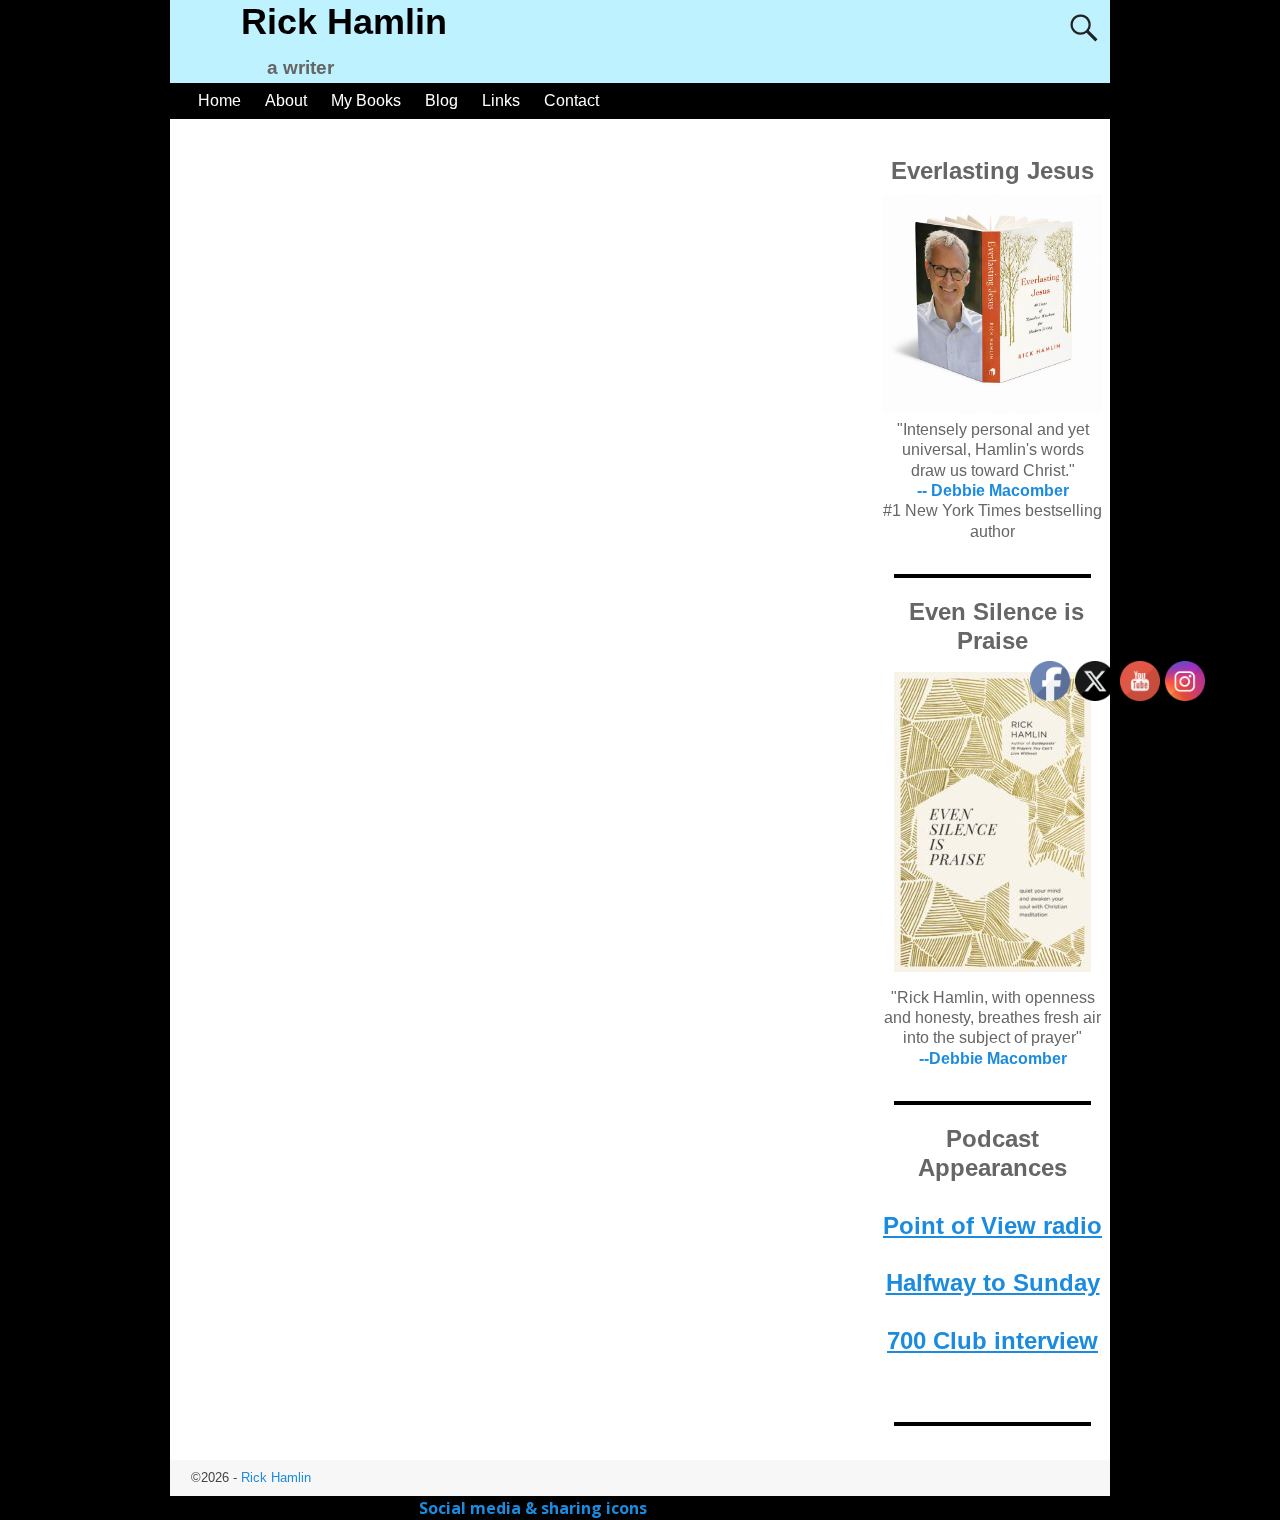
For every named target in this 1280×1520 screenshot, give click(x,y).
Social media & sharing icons (535, 1508)
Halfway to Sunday (993, 1282)
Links (501, 100)
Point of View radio (992, 1225)
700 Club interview (992, 1340)
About (286, 100)
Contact (571, 100)
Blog (441, 100)
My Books (366, 100)
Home (219, 100)
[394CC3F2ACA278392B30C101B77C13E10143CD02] (992, 822)
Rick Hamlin (344, 21)
